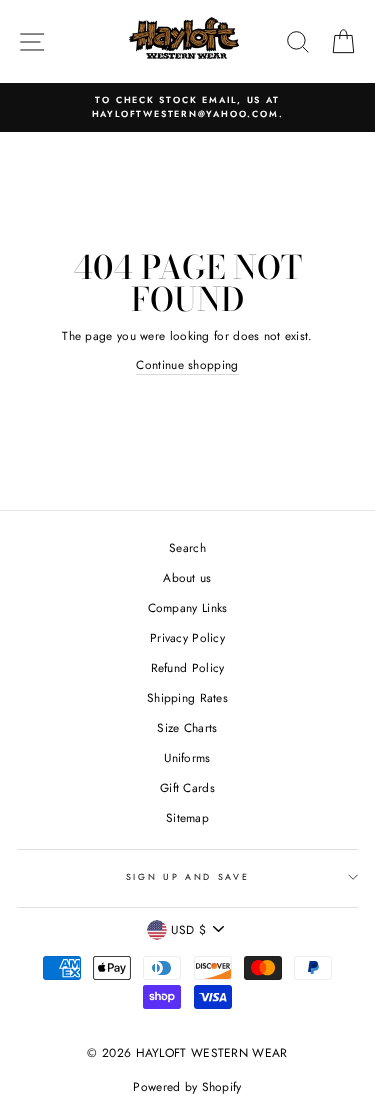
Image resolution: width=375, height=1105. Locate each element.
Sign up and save (188, 876)
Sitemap (187, 817)
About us (187, 577)
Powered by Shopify (187, 1087)
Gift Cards (187, 787)
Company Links (188, 607)
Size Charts (187, 727)
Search (187, 547)
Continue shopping (187, 364)
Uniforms (187, 757)
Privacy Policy (187, 637)
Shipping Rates (187, 697)
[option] (187, 107)
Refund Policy (188, 667)
